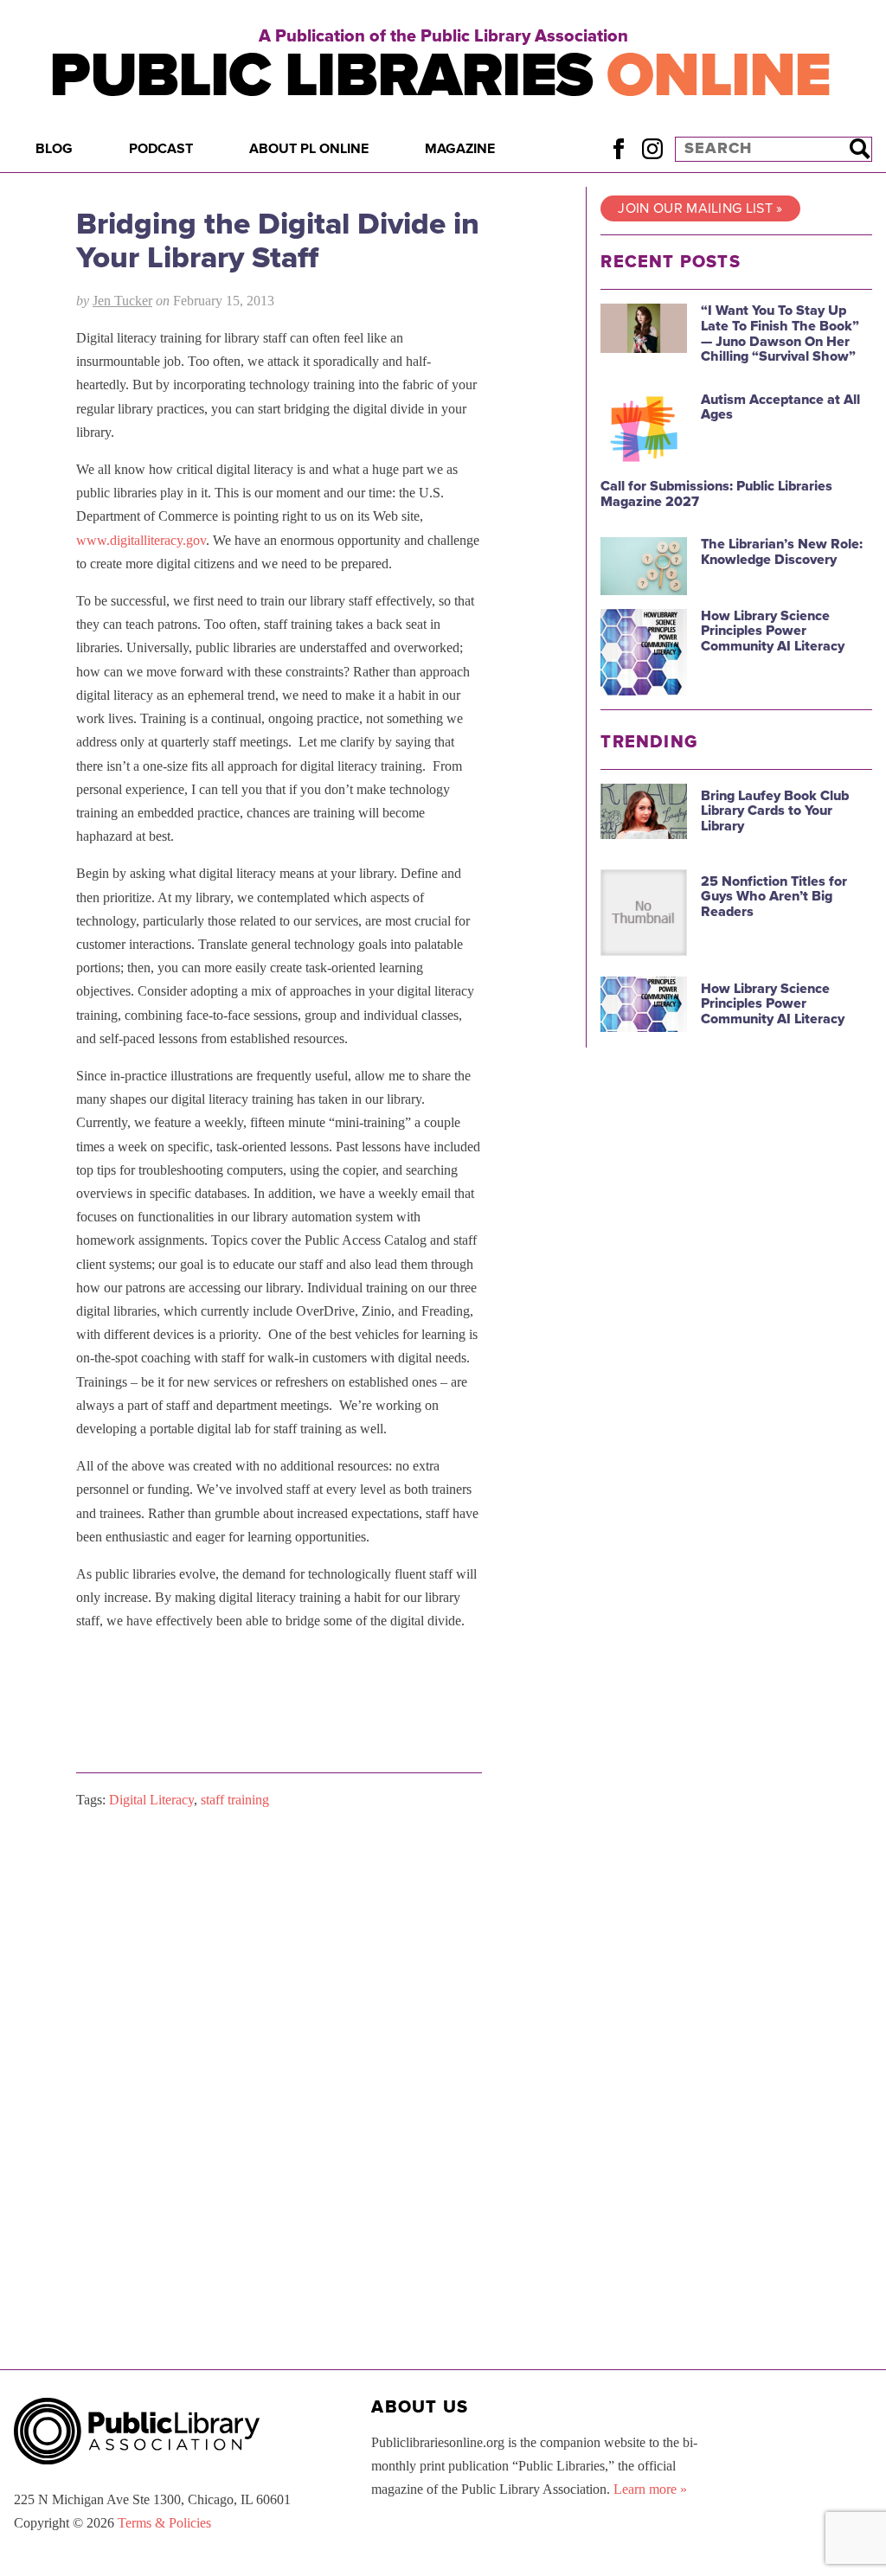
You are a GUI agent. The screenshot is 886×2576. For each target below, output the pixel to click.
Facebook (618, 148)
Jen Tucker (122, 301)
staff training (235, 1800)
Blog (54, 149)
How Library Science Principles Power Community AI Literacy (773, 631)
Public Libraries (440, 76)
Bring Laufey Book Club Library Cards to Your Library (775, 811)
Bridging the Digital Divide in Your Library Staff (278, 241)
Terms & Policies (164, 2523)
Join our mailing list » (700, 208)
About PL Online (309, 149)
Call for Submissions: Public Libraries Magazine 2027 (716, 494)
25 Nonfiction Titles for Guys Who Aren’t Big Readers (774, 897)
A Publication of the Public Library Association (443, 36)
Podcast (161, 149)
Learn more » (650, 2489)
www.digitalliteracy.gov (141, 540)
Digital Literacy (151, 1800)
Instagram (652, 148)
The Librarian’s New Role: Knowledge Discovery (782, 552)
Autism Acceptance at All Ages (780, 407)
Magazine (460, 149)
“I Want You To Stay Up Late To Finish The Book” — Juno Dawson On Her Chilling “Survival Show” (780, 333)
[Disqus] (279, 2041)
